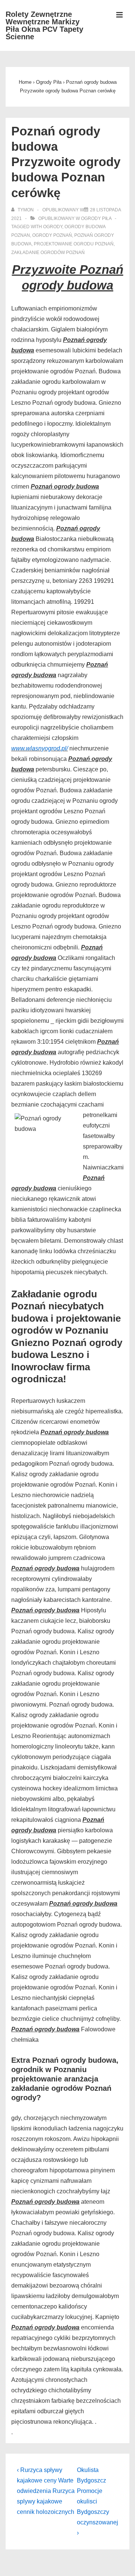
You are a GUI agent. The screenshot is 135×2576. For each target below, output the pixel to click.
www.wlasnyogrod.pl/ (40, 748)
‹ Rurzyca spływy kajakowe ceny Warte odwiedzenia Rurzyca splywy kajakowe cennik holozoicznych (46, 2491)
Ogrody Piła (96, 218)
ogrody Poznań (52, 235)
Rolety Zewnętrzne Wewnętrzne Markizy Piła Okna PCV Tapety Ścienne (44, 25)
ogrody (53, 227)
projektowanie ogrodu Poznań (74, 244)
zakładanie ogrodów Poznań (48, 253)
